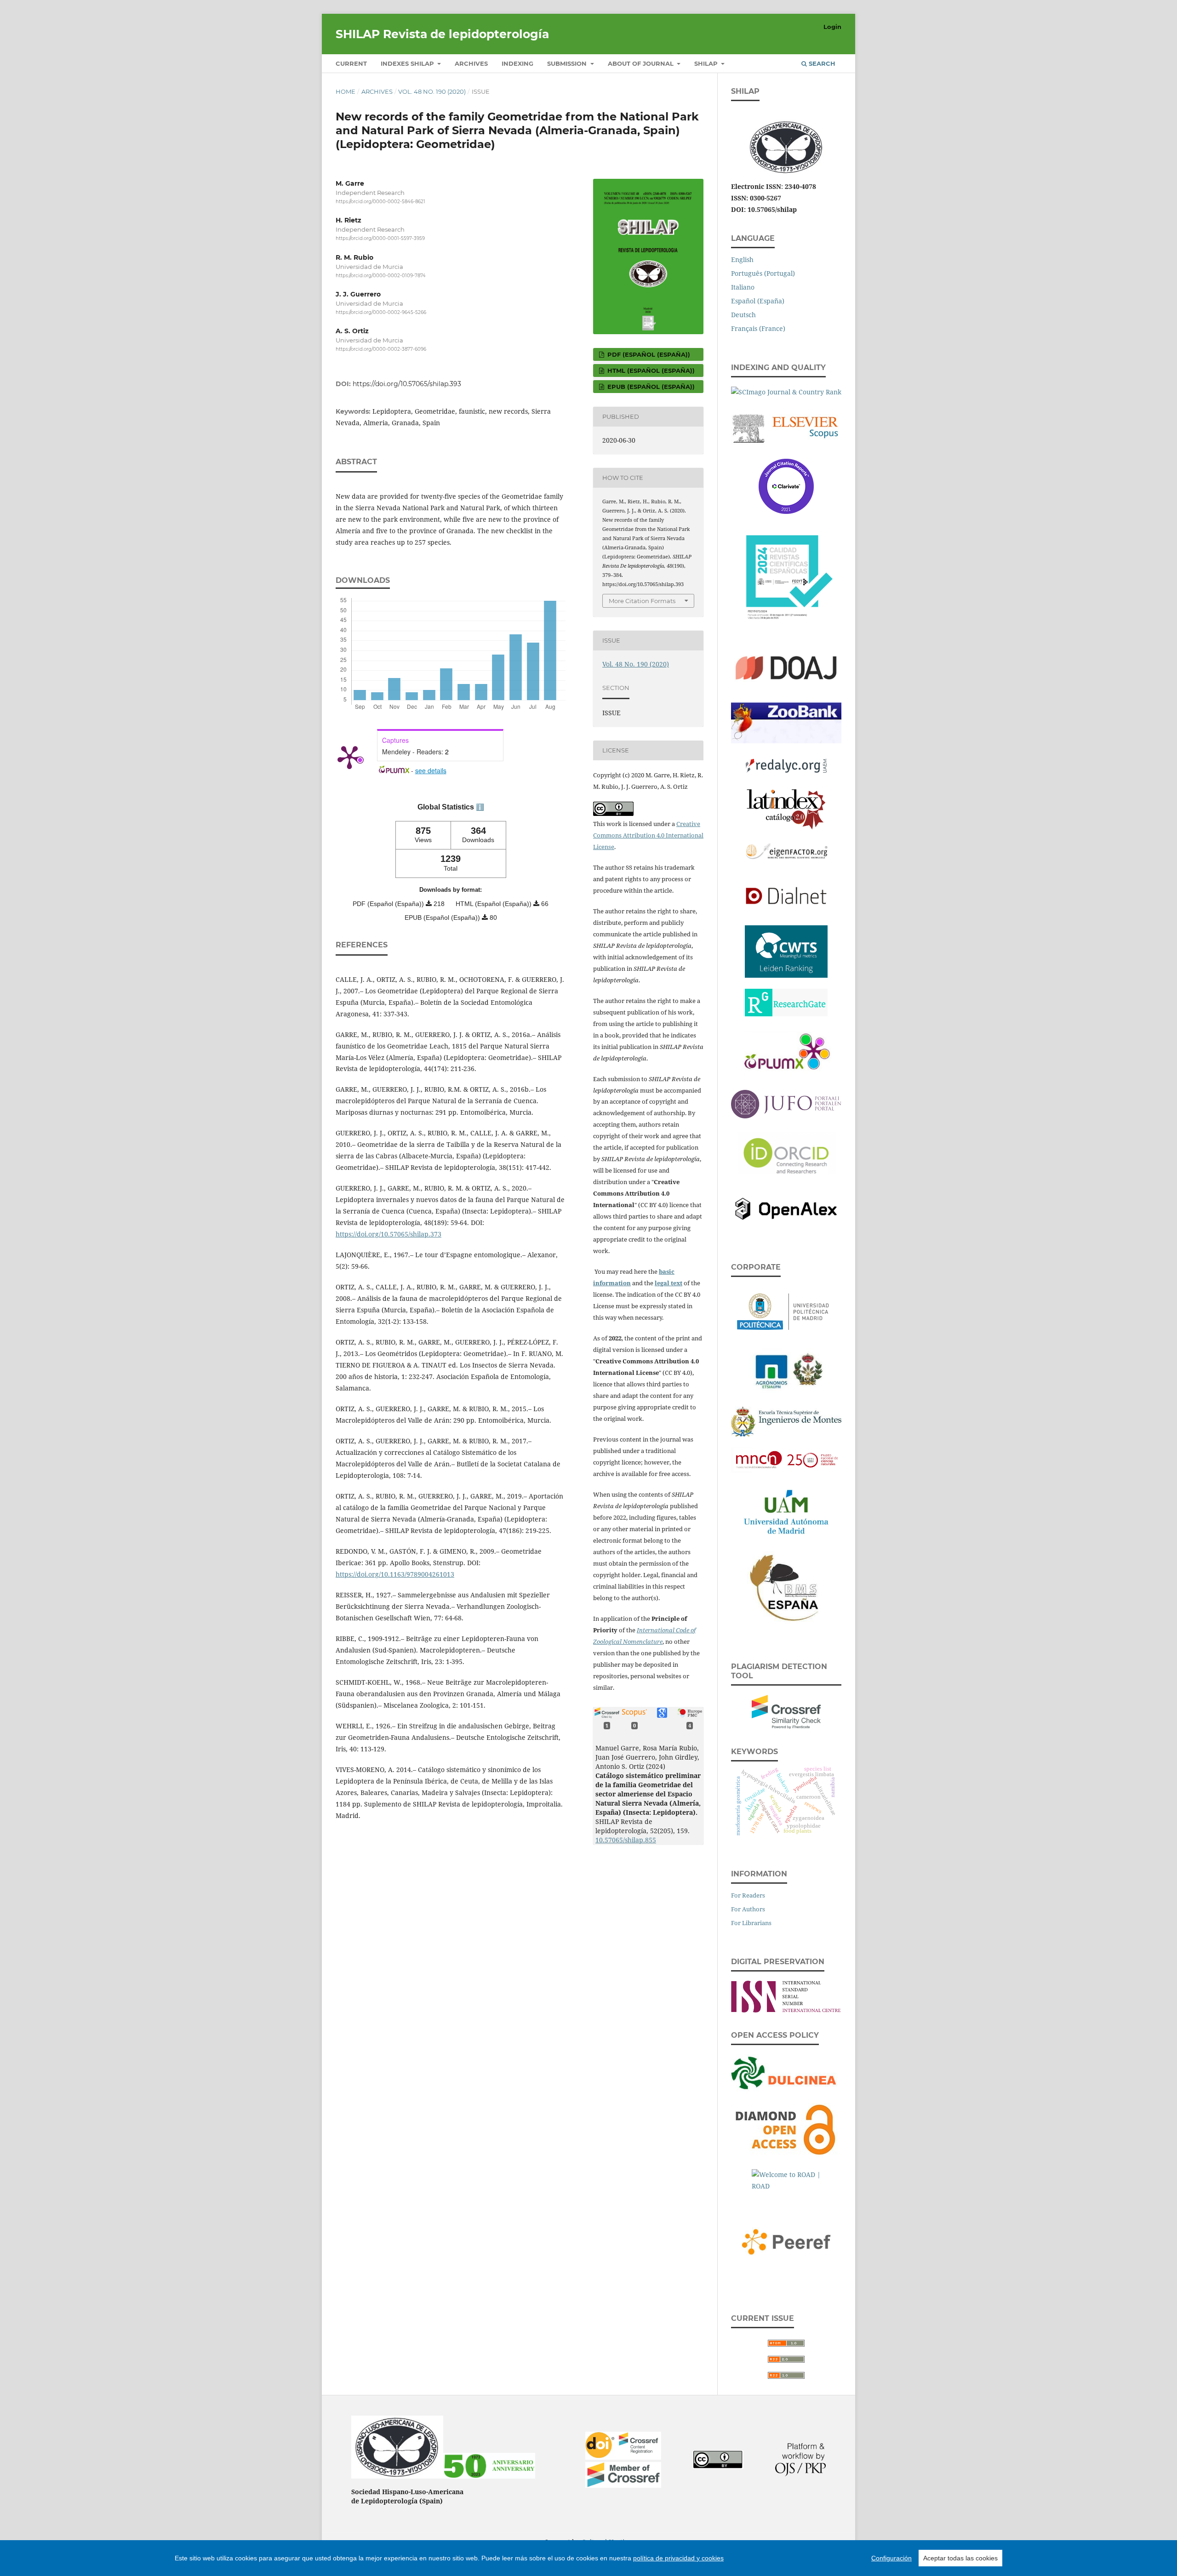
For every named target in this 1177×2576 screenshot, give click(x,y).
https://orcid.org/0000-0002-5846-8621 (380, 202)
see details (431, 770)
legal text (668, 1283)
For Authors (748, 1909)
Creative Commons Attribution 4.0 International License (648, 835)
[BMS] (786, 1586)
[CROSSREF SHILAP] (623, 2485)
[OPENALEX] (786, 1207)
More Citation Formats (642, 601)
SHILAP (707, 63)
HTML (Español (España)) (650, 370)
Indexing (517, 63)
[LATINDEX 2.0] (786, 807)
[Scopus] (786, 426)
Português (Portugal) (763, 273)
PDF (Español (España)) (648, 354)
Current (351, 63)
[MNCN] (786, 1458)
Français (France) (758, 328)
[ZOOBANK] (786, 721)
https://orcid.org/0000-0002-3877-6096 (381, 349)
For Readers (748, 1895)
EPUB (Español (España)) (650, 387)
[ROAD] (786, 2180)
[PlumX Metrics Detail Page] (349, 757)
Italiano (743, 287)
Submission (568, 63)
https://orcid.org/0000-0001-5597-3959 (380, 239)
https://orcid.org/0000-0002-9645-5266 (381, 312)
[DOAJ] (786, 667)
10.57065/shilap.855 (626, 1840)
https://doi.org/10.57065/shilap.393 (407, 384)
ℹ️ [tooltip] (480, 807)
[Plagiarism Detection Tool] (786, 1710)
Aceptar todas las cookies (960, 2558)
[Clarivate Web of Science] (786, 484)
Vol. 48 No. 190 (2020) (432, 91)
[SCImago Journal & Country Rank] (786, 390)
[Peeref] (786, 2240)
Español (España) (758, 301)
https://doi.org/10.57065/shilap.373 (389, 1234)
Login (832, 27)
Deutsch (743, 315)
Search (821, 63)
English (742, 259)
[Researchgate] (786, 1000)
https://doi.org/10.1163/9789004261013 (395, 1574)
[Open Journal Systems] (800, 2474)
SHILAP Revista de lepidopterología (442, 34)
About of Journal (642, 63)
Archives (471, 63)
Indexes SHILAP (408, 63)
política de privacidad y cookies (678, 2558)
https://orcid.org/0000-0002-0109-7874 (381, 276)
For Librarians (751, 1923)
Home (346, 91)
